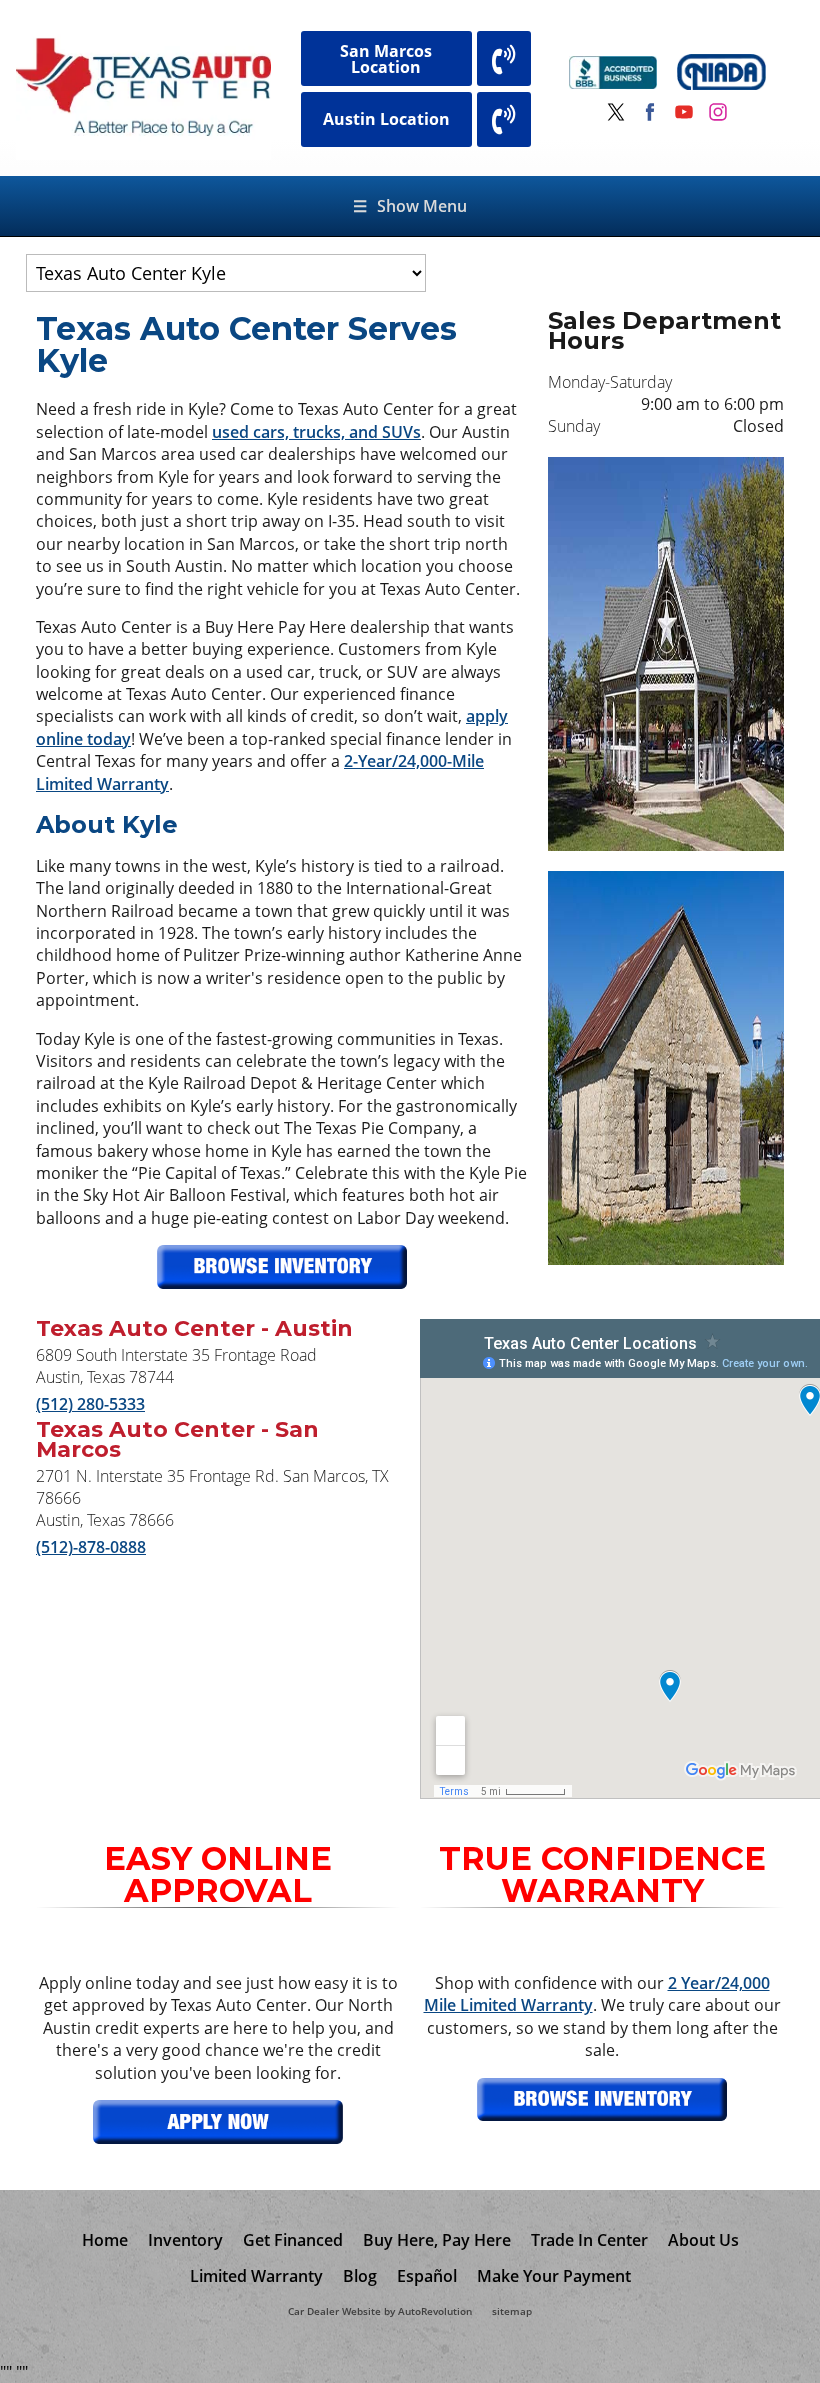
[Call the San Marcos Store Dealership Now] (504, 58)
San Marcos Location (386, 59)
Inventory (185, 2240)
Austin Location (386, 119)
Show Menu (410, 206)
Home (105, 2240)
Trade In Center (589, 2240)
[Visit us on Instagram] (718, 112)
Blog (360, 2276)
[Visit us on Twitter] (616, 112)
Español (427, 2276)
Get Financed (293, 2240)
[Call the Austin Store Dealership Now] (504, 119)
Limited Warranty (256, 2276)
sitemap (512, 2311)
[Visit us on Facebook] (650, 112)
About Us (703, 2240)
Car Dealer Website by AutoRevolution (380, 2311)
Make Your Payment (554, 2276)
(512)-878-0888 (91, 1547)
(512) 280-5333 (90, 1404)
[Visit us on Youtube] (684, 112)
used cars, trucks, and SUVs (316, 432)
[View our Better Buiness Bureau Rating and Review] (613, 75)
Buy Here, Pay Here (437, 2240)
